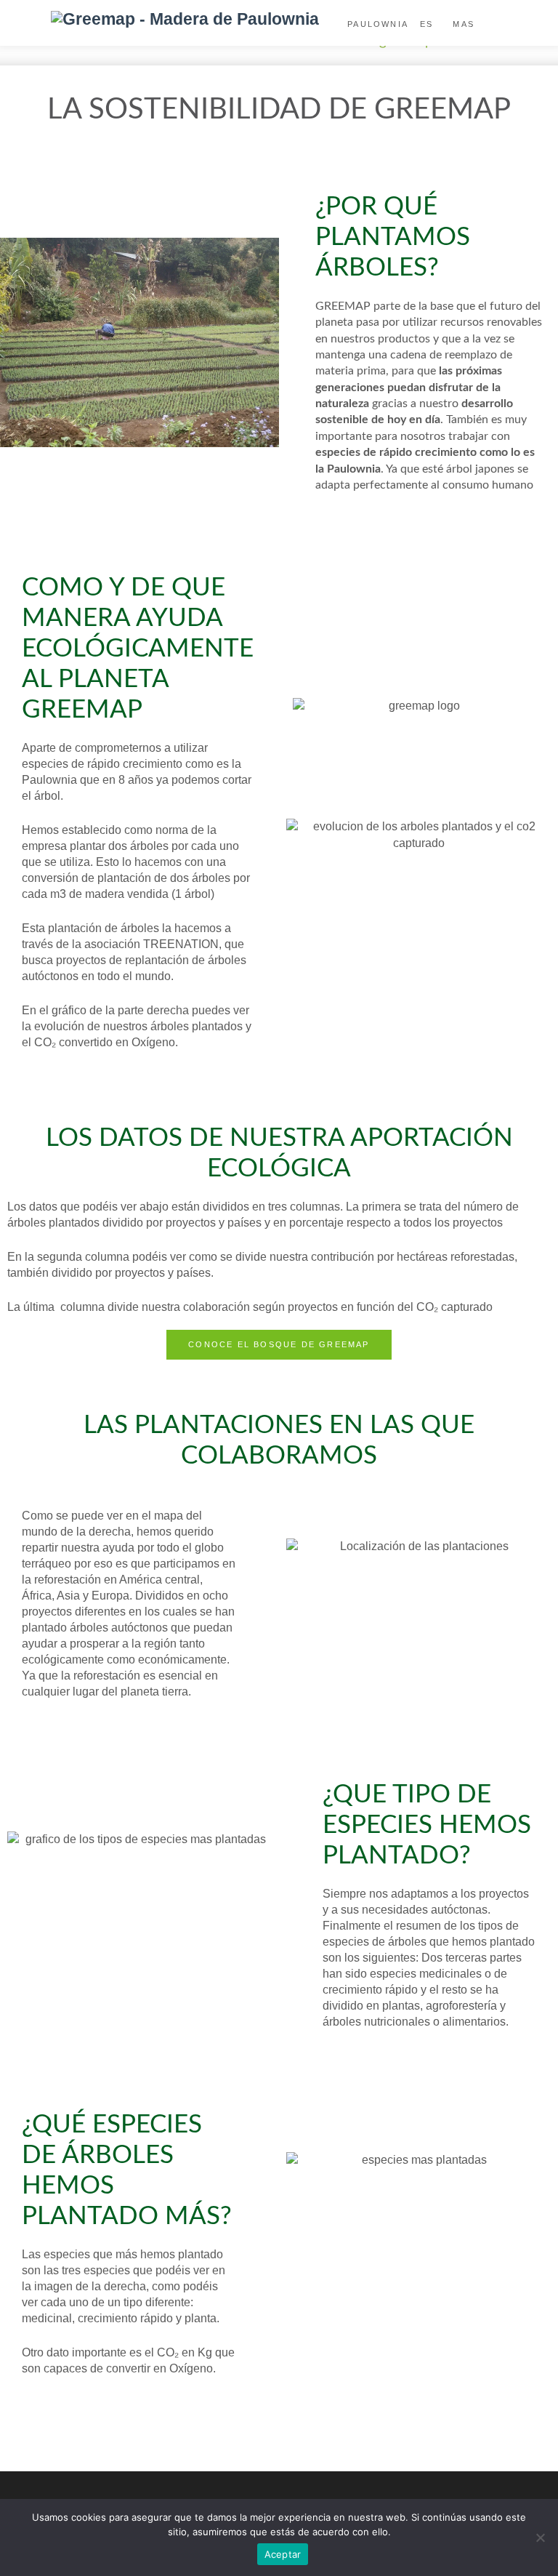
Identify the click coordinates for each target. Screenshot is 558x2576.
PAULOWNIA (378, 24)
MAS (464, 24)
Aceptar (283, 2554)
